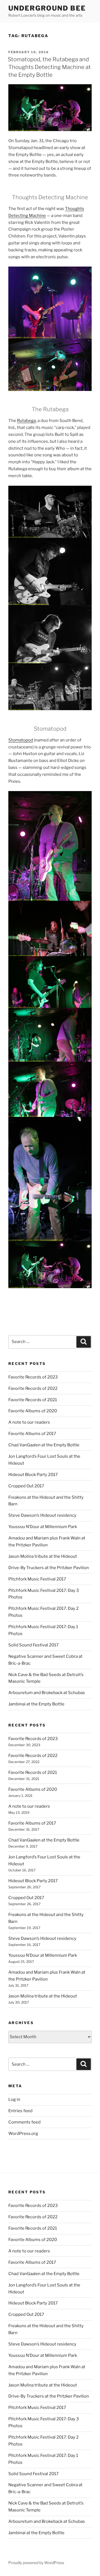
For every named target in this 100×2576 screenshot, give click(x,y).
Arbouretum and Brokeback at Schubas (47, 1693)
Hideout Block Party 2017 (33, 1475)
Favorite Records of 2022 (33, 1388)
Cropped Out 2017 (26, 1486)
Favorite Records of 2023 (33, 1377)
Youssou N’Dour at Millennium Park (43, 1527)
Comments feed (24, 2122)
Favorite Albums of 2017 (32, 1434)
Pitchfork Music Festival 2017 (37, 1579)
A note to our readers (29, 1422)
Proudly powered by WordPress (36, 2563)
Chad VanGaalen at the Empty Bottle (44, 1445)
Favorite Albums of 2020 (33, 1411)
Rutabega (26, 421)
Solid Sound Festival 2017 (33, 1645)
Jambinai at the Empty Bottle (36, 1704)
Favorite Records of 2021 (33, 1400)
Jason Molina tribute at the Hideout (43, 1556)
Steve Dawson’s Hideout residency (42, 1515)
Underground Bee (47, 8)
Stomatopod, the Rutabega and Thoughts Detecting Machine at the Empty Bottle (49, 67)
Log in (14, 2099)
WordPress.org (23, 2134)
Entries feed (20, 2111)
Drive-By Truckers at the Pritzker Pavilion (49, 1568)
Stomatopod (21, 740)
